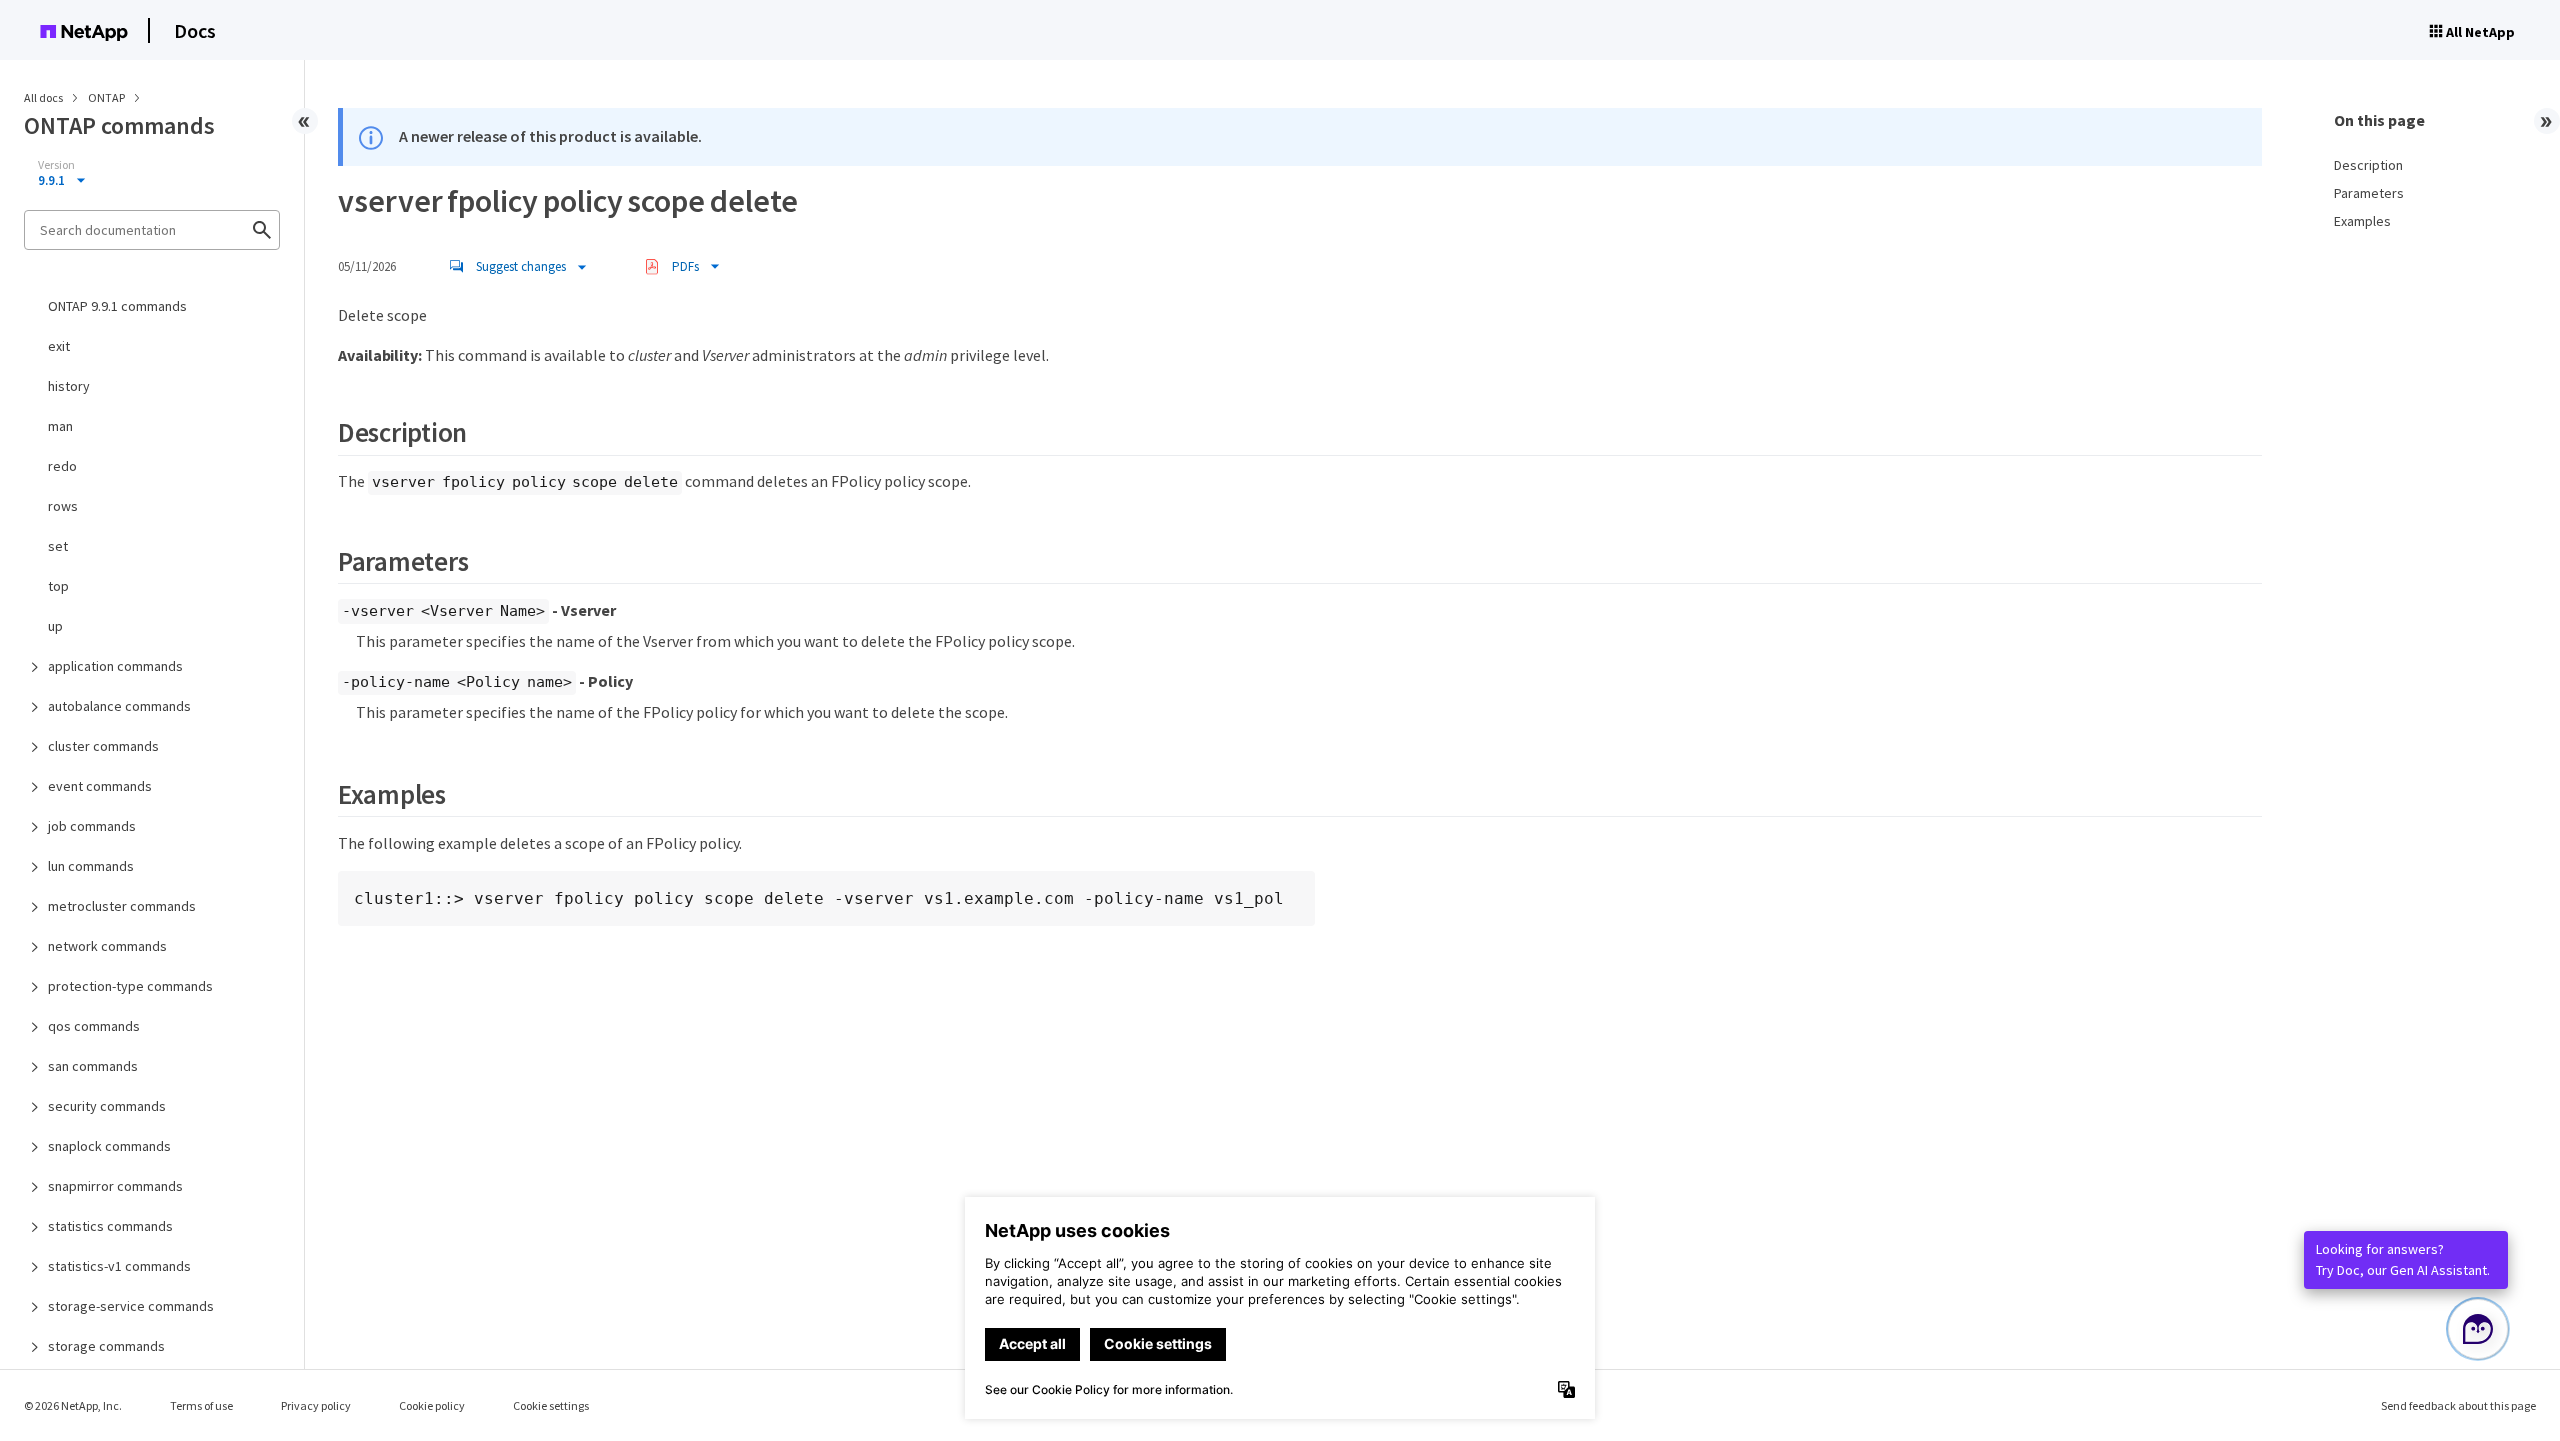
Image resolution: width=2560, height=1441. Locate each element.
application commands (115, 666)
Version (56, 165)
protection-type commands (130, 986)
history (69, 386)
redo (62, 466)
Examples (2362, 221)
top (58, 586)
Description (2368, 165)
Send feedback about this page (2458, 1405)
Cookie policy (432, 1405)
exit (59, 346)
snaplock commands (109, 1146)
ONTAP (107, 97)
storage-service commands (131, 1306)
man (60, 426)
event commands (100, 786)
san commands (93, 1066)
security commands (107, 1106)
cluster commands (103, 746)
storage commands (106, 1346)
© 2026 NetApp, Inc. (73, 1405)
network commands (107, 946)
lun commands (91, 866)
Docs (195, 30)
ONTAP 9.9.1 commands (117, 306)
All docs (43, 97)
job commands (92, 826)
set (58, 546)
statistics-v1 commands (119, 1266)
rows (63, 506)
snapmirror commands (115, 1186)
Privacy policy (316, 1405)
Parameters (2369, 193)
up (55, 626)
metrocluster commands (122, 906)
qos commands (94, 1026)
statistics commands (110, 1226)
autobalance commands (119, 706)
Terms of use (201, 1405)
